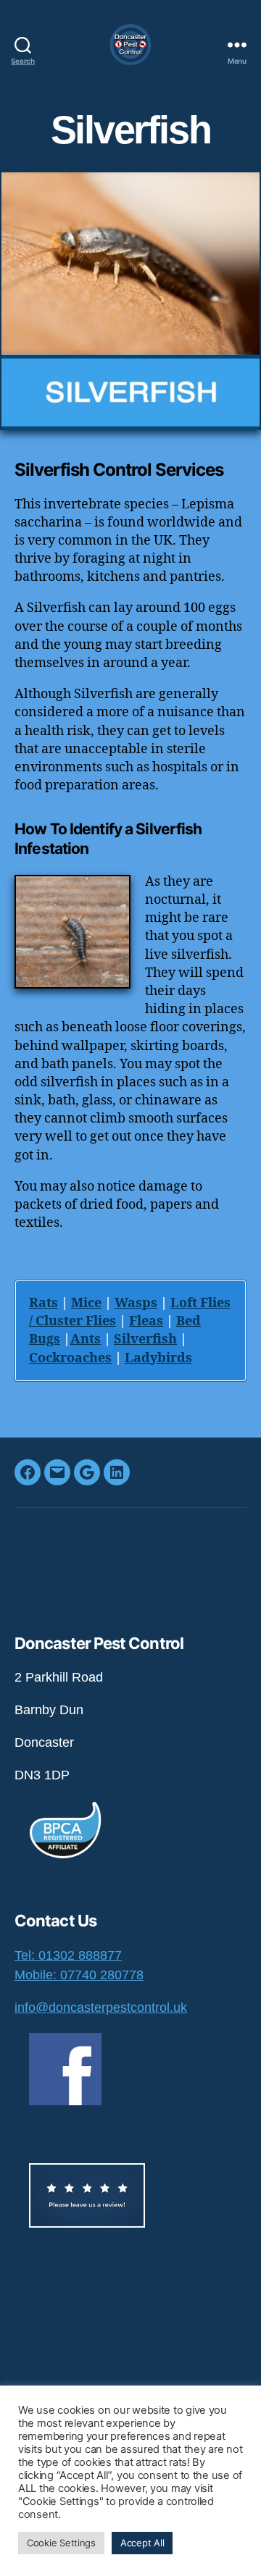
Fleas (146, 1321)
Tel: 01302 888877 (68, 1955)
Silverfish (145, 1339)
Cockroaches (70, 1358)
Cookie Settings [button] (61, 2543)
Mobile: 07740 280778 (79, 1975)
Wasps (136, 1303)
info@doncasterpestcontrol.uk (101, 2007)
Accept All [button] (142, 2543)
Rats (43, 1303)
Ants (86, 1339)
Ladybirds (158, 1358)
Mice (86, 1303)
